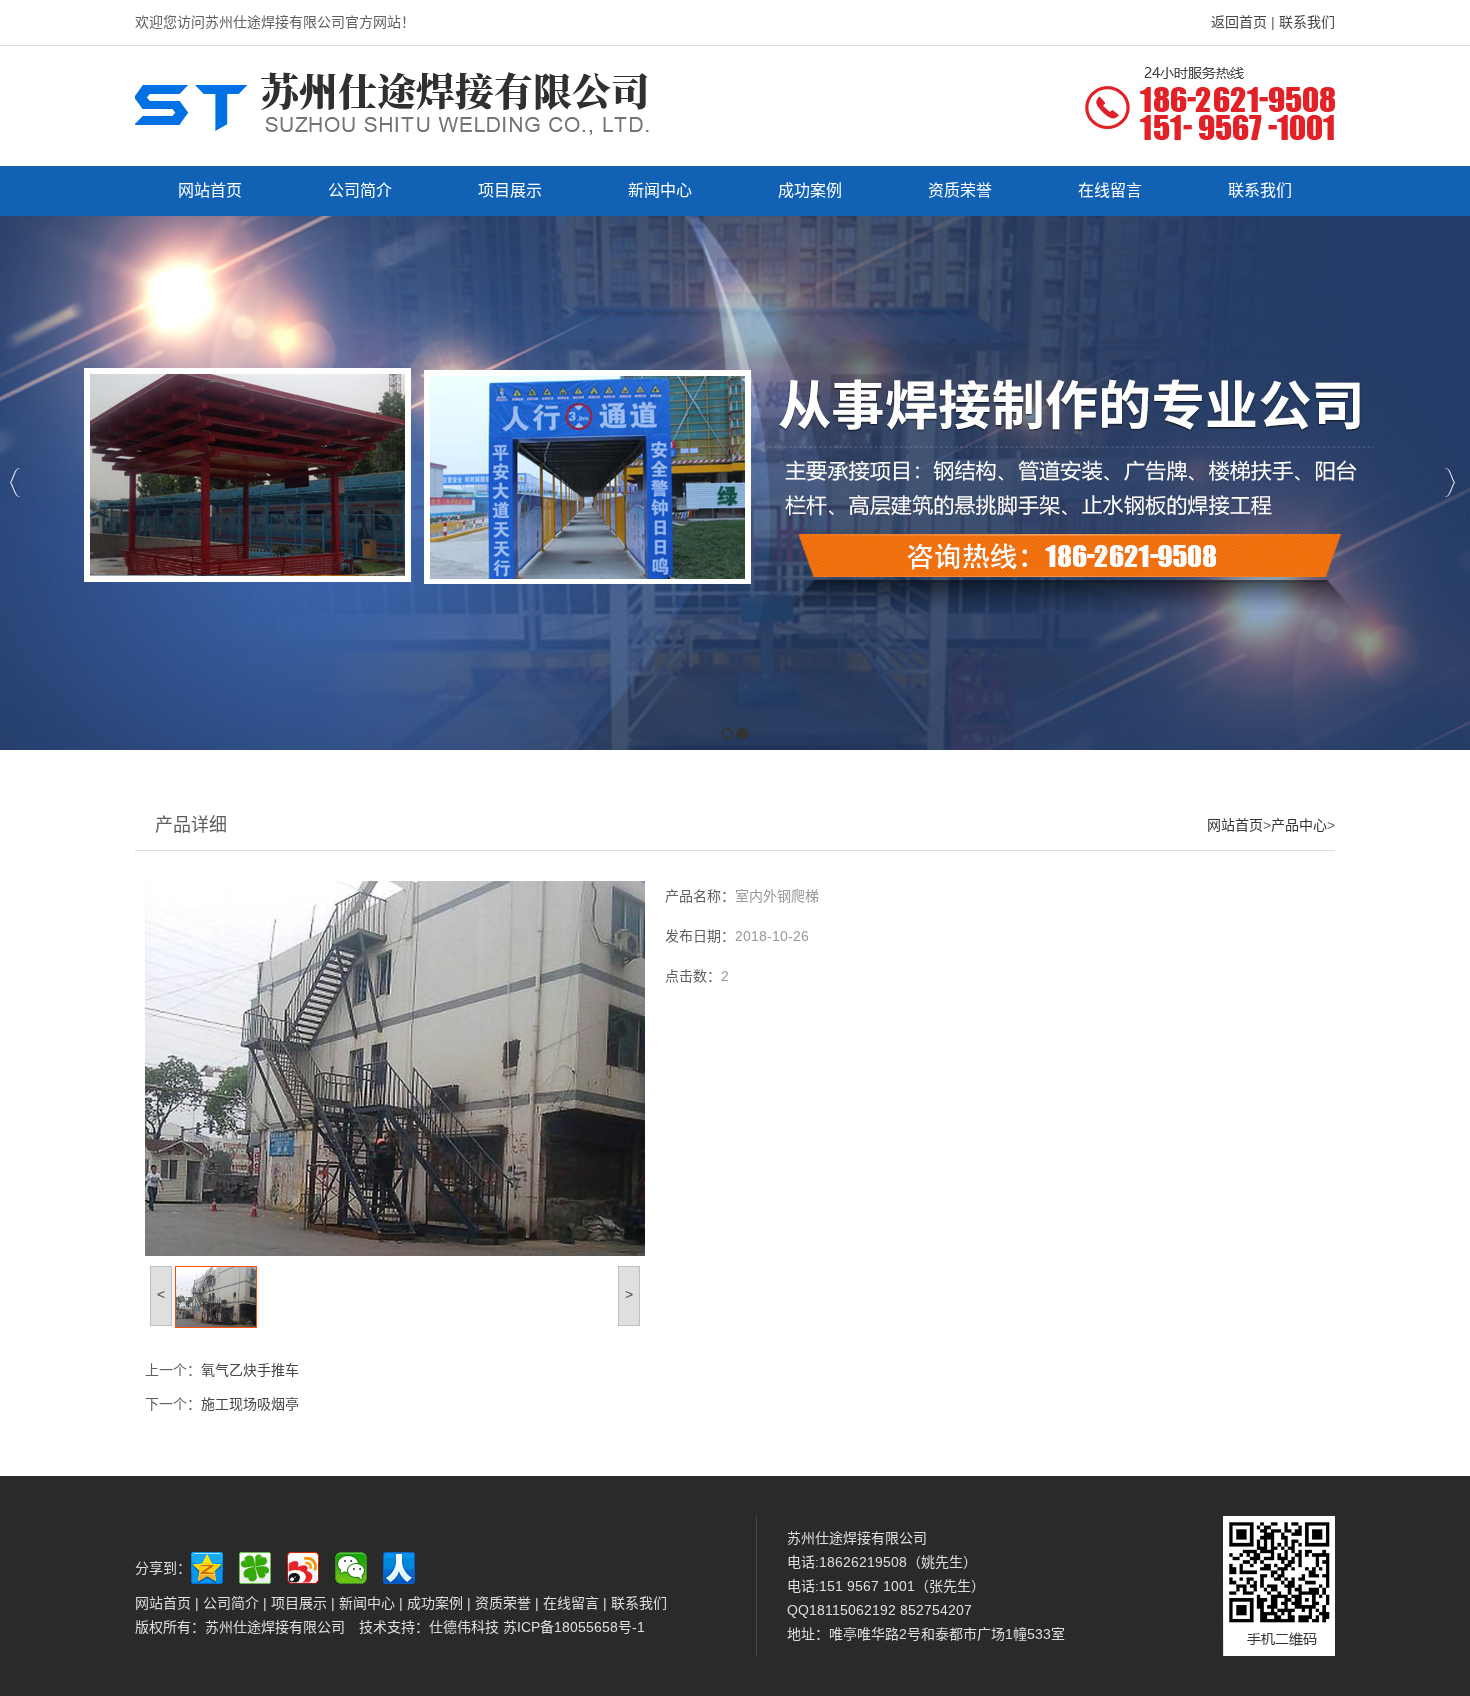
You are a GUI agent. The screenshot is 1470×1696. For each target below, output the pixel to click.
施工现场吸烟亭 (250, 1404)
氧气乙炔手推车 (250, 1370)
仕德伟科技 (466, 1627)
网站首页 (1235, 825)
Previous (15, 482)
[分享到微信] (356, 1568)
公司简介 (229, 1603)
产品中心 (1299, 825)
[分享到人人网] (404, 1568)
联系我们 (1307, 22)
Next (1449, 482)
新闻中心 (367, 1603)
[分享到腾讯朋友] (260, 1568)
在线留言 (571, 1603)
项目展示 (299, 1603)
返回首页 (1239, 22)
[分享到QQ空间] (212, 1568)
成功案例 (437, 1603)
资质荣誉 (503, 1603)
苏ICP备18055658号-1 (574, 1627)
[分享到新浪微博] (308, 1568)
